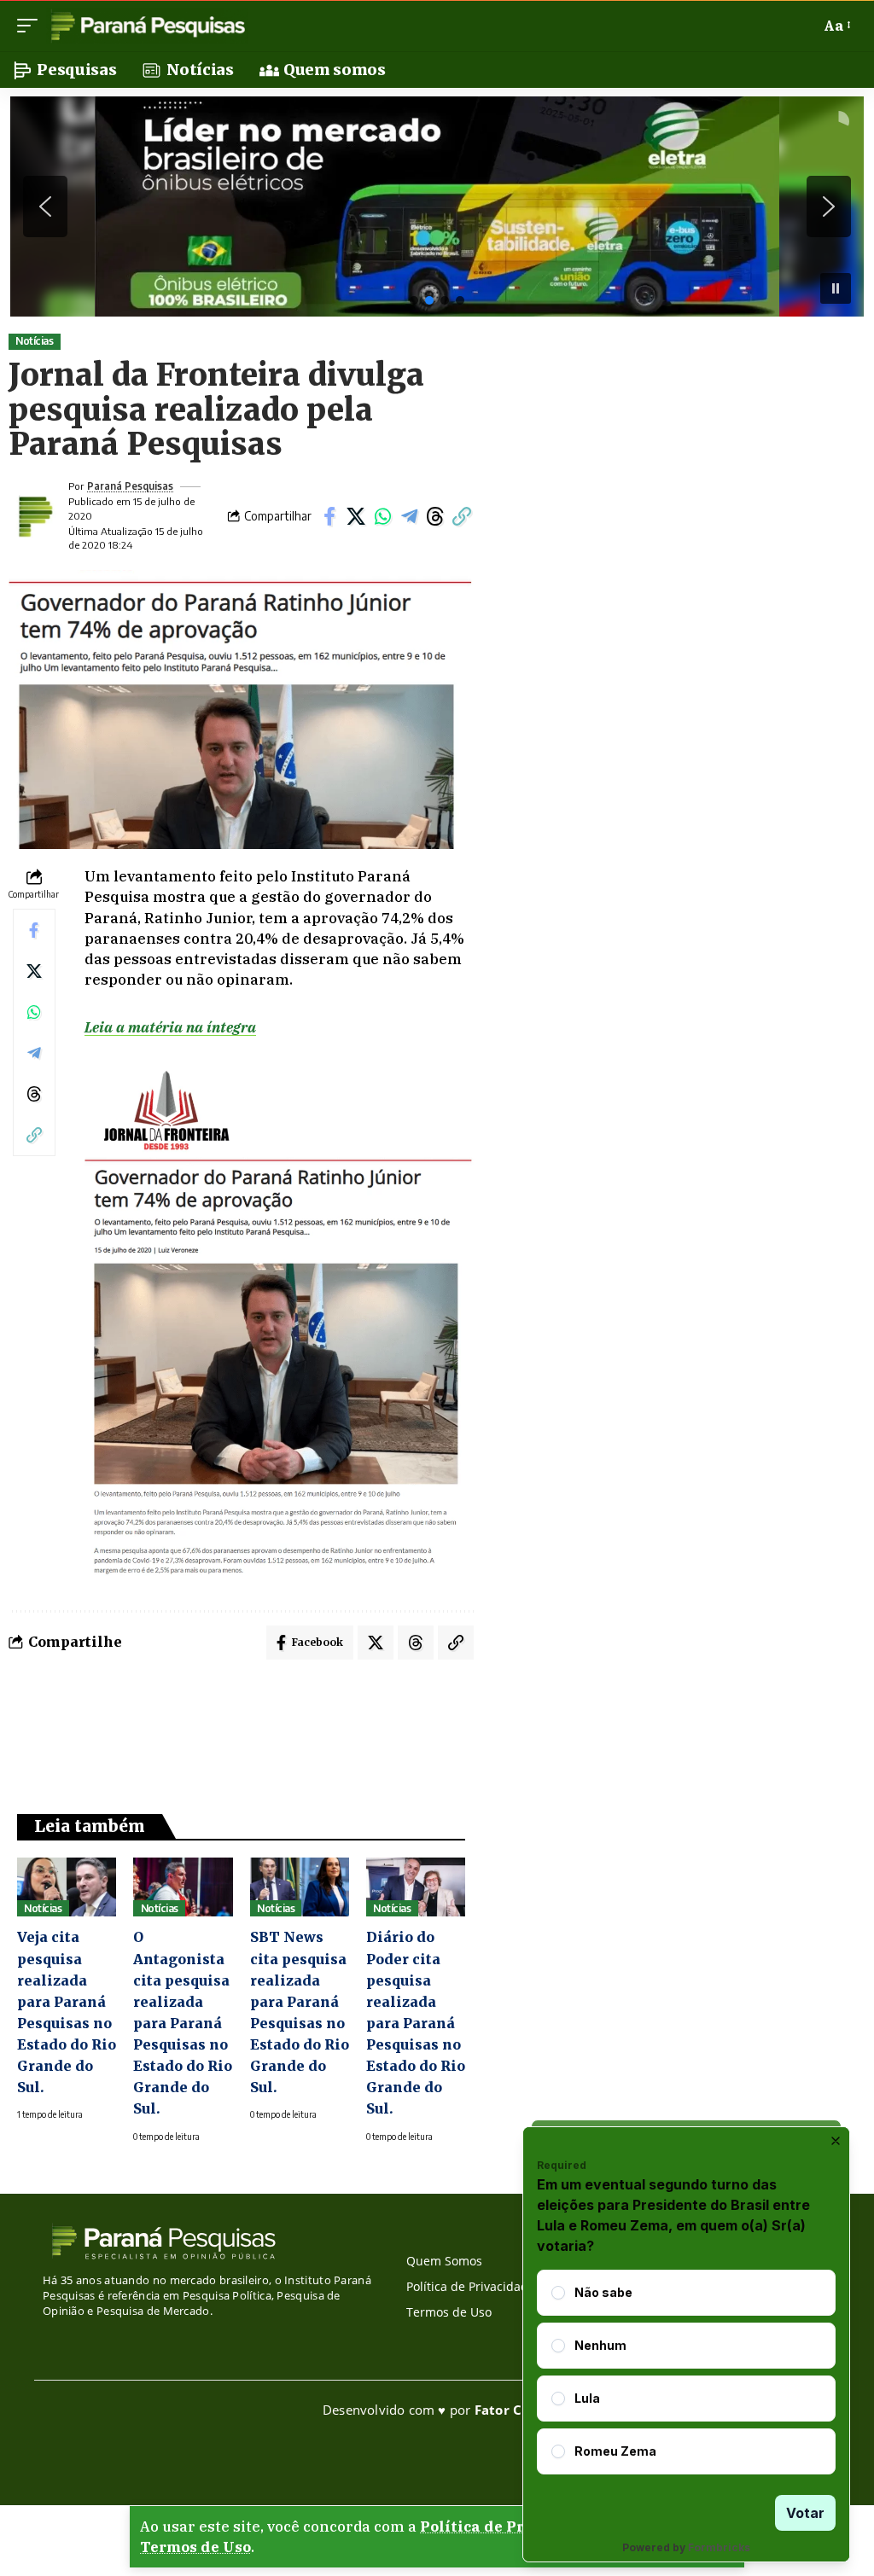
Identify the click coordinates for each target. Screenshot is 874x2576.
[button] (32, 26)
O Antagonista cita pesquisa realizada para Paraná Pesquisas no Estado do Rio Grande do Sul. (183, 2023)
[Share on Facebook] (329, 516)
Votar (805, 2513)
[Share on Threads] (435, 516)
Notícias (34, 341)
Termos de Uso (195, 2547)
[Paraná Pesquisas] (147, 26)
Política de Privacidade (510, 2527)
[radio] (558, 2293)
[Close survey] (836, 2141)
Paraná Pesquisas (130, 486)
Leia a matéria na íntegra (170, 1027)
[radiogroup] (686, 2372)
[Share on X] (356, 516)
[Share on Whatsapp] (382, 516)
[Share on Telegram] (409, 516)
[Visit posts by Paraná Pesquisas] (34, 516)
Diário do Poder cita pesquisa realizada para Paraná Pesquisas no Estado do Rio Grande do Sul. (416, 2023)
